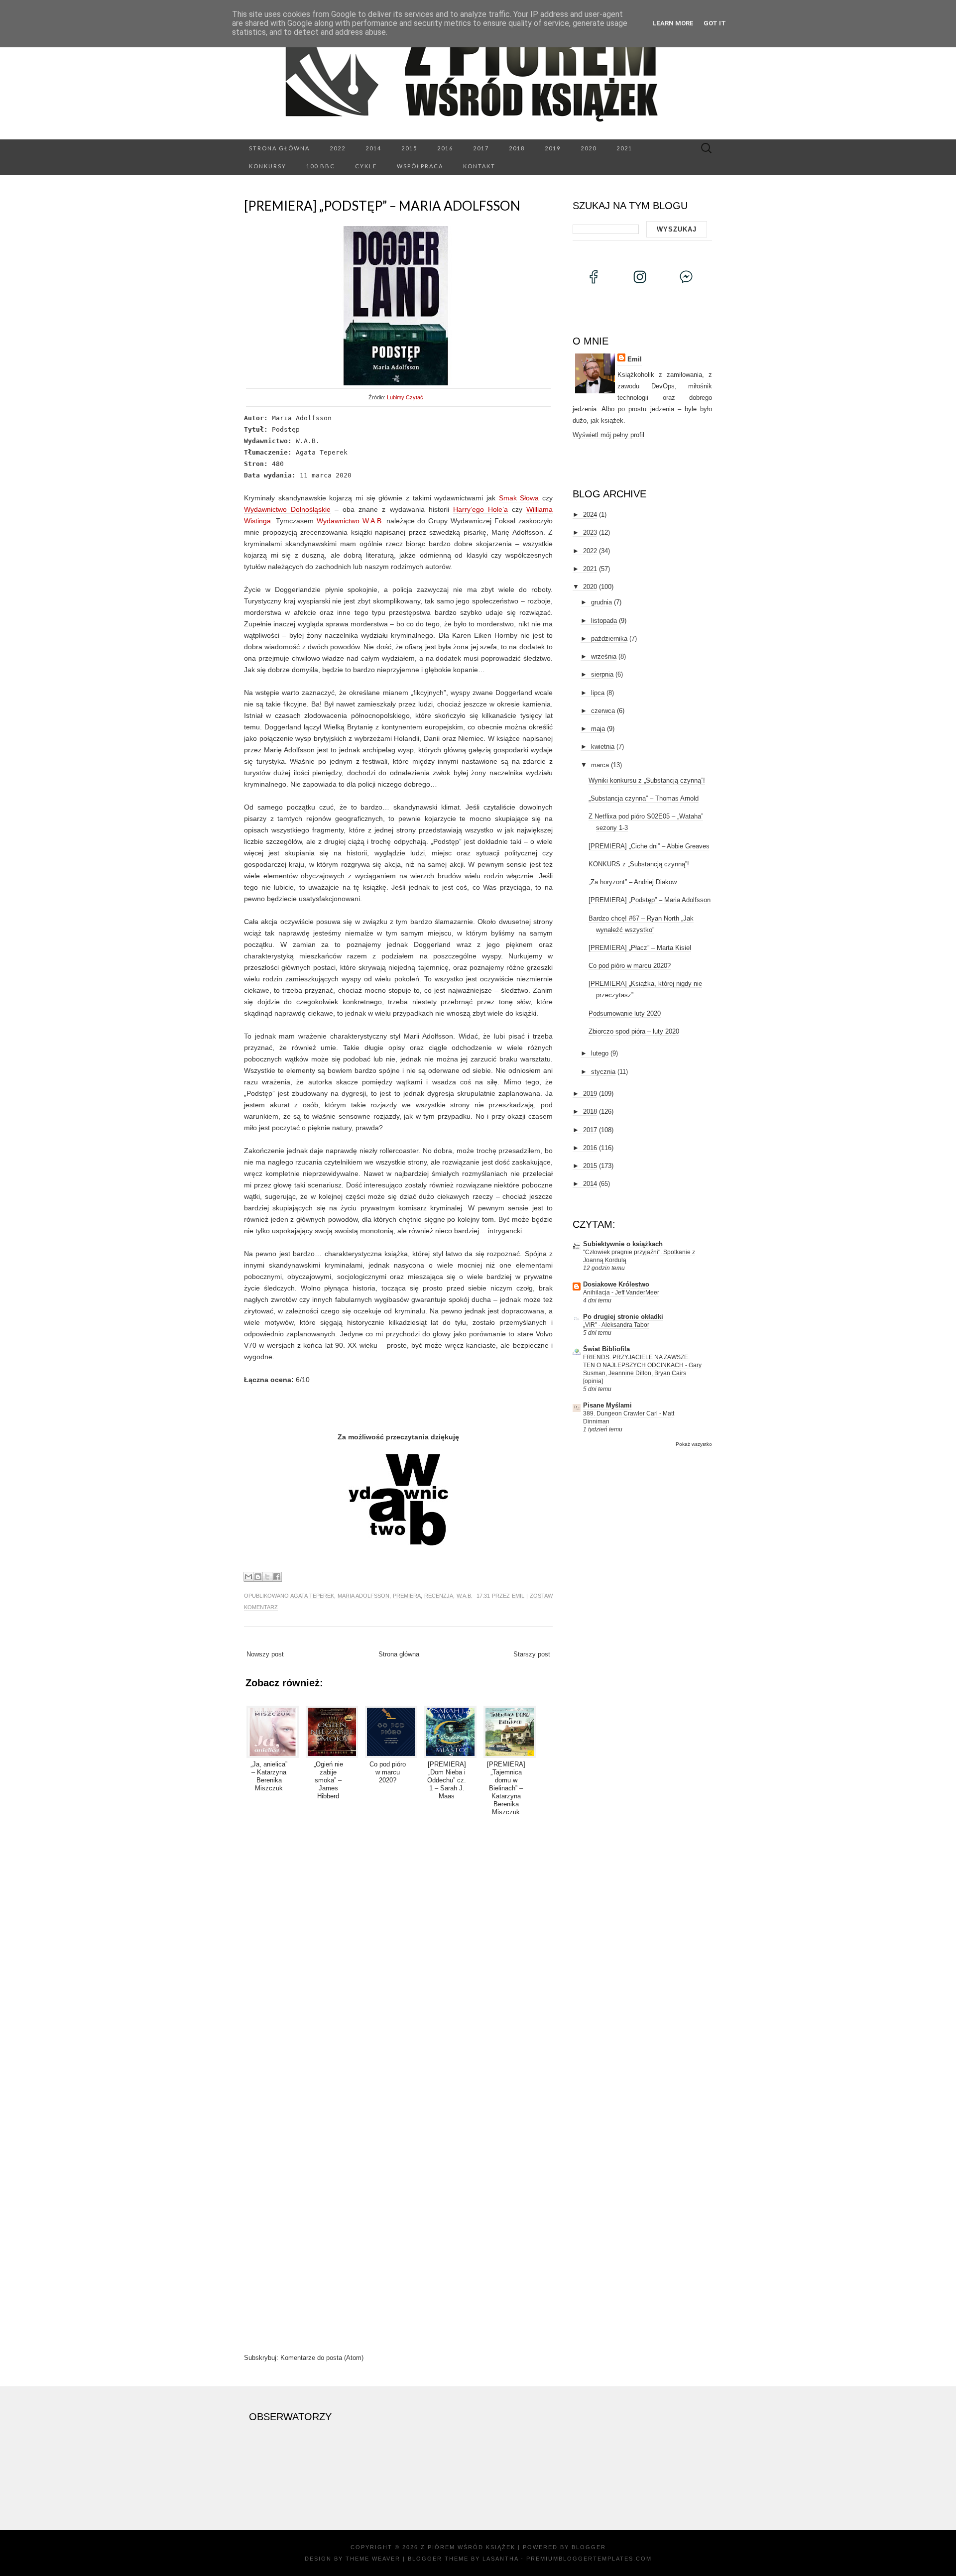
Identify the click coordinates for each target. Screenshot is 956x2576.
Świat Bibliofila (606, 1349)
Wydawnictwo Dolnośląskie (287, 509)
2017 (481, 148)
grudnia (601, 602)
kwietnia (603, 747)
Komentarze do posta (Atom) (322, 2358)
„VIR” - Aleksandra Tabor (616, 1325)
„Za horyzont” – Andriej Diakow (633, 882)
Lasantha (500, 2559)
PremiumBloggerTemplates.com (589, 2559)
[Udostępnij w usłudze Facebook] (277, 1577)
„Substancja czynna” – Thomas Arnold (644, 798)
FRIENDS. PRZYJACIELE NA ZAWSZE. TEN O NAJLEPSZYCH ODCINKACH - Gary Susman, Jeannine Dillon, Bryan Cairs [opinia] (642, 1369)
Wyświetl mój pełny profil (608, 435)
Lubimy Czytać (405, 397)
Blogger (589, 2547)
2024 (590, 515)
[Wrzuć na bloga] (258, 1577)
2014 (373, 148)
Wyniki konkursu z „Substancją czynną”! (647, 780)
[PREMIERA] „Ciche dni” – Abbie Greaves (649, 846)
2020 (589, 148)
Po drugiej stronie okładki (623, 1317)
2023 (590, 532)
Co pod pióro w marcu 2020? (630, 966)
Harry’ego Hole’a (480, 509)
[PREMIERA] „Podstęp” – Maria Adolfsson (382, 206)
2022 (338, 148)
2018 (517, 148)
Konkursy (268, 166)
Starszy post (532, 1654)
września (604, 656)
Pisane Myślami (607, 1405)
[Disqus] (398, 1951)
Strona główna (279, 148)
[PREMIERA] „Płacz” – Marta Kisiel (640, 948)
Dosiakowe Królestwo (616, 1284)
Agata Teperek (312, 1596)
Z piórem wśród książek (468, 2547)
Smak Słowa (519, 498)
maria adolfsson (363, 1596)
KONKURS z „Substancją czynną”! (639, 864)
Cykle (366, 166)
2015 (409, 148)
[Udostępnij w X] (267, 1577)
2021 (624, 148)
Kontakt (479, 166)
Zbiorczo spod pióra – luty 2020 (634, 1031)
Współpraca (420, 166)
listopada (604, 621)
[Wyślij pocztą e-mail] (248, 1577)
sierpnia (602, 674)
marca (600, 765)
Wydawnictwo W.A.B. (350, 521)
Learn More (673, 23)
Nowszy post (265, 1654)
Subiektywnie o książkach (623, 1244)
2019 (553, 148)
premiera (407, 1596)
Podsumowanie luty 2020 (625, 1013)
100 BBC (321, 166)
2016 (445, 148)
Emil (518, 1596)
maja (598, 729)
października (609, 639)
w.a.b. (465, 1596)
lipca (598, 693)
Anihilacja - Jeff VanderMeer (621, 1292)
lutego (600, 1053)
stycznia (603, 1072)
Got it (715, 23)
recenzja (439, 1596)
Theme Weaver (373, 2559)
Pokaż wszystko (694, 1444)
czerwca (603, 711)
